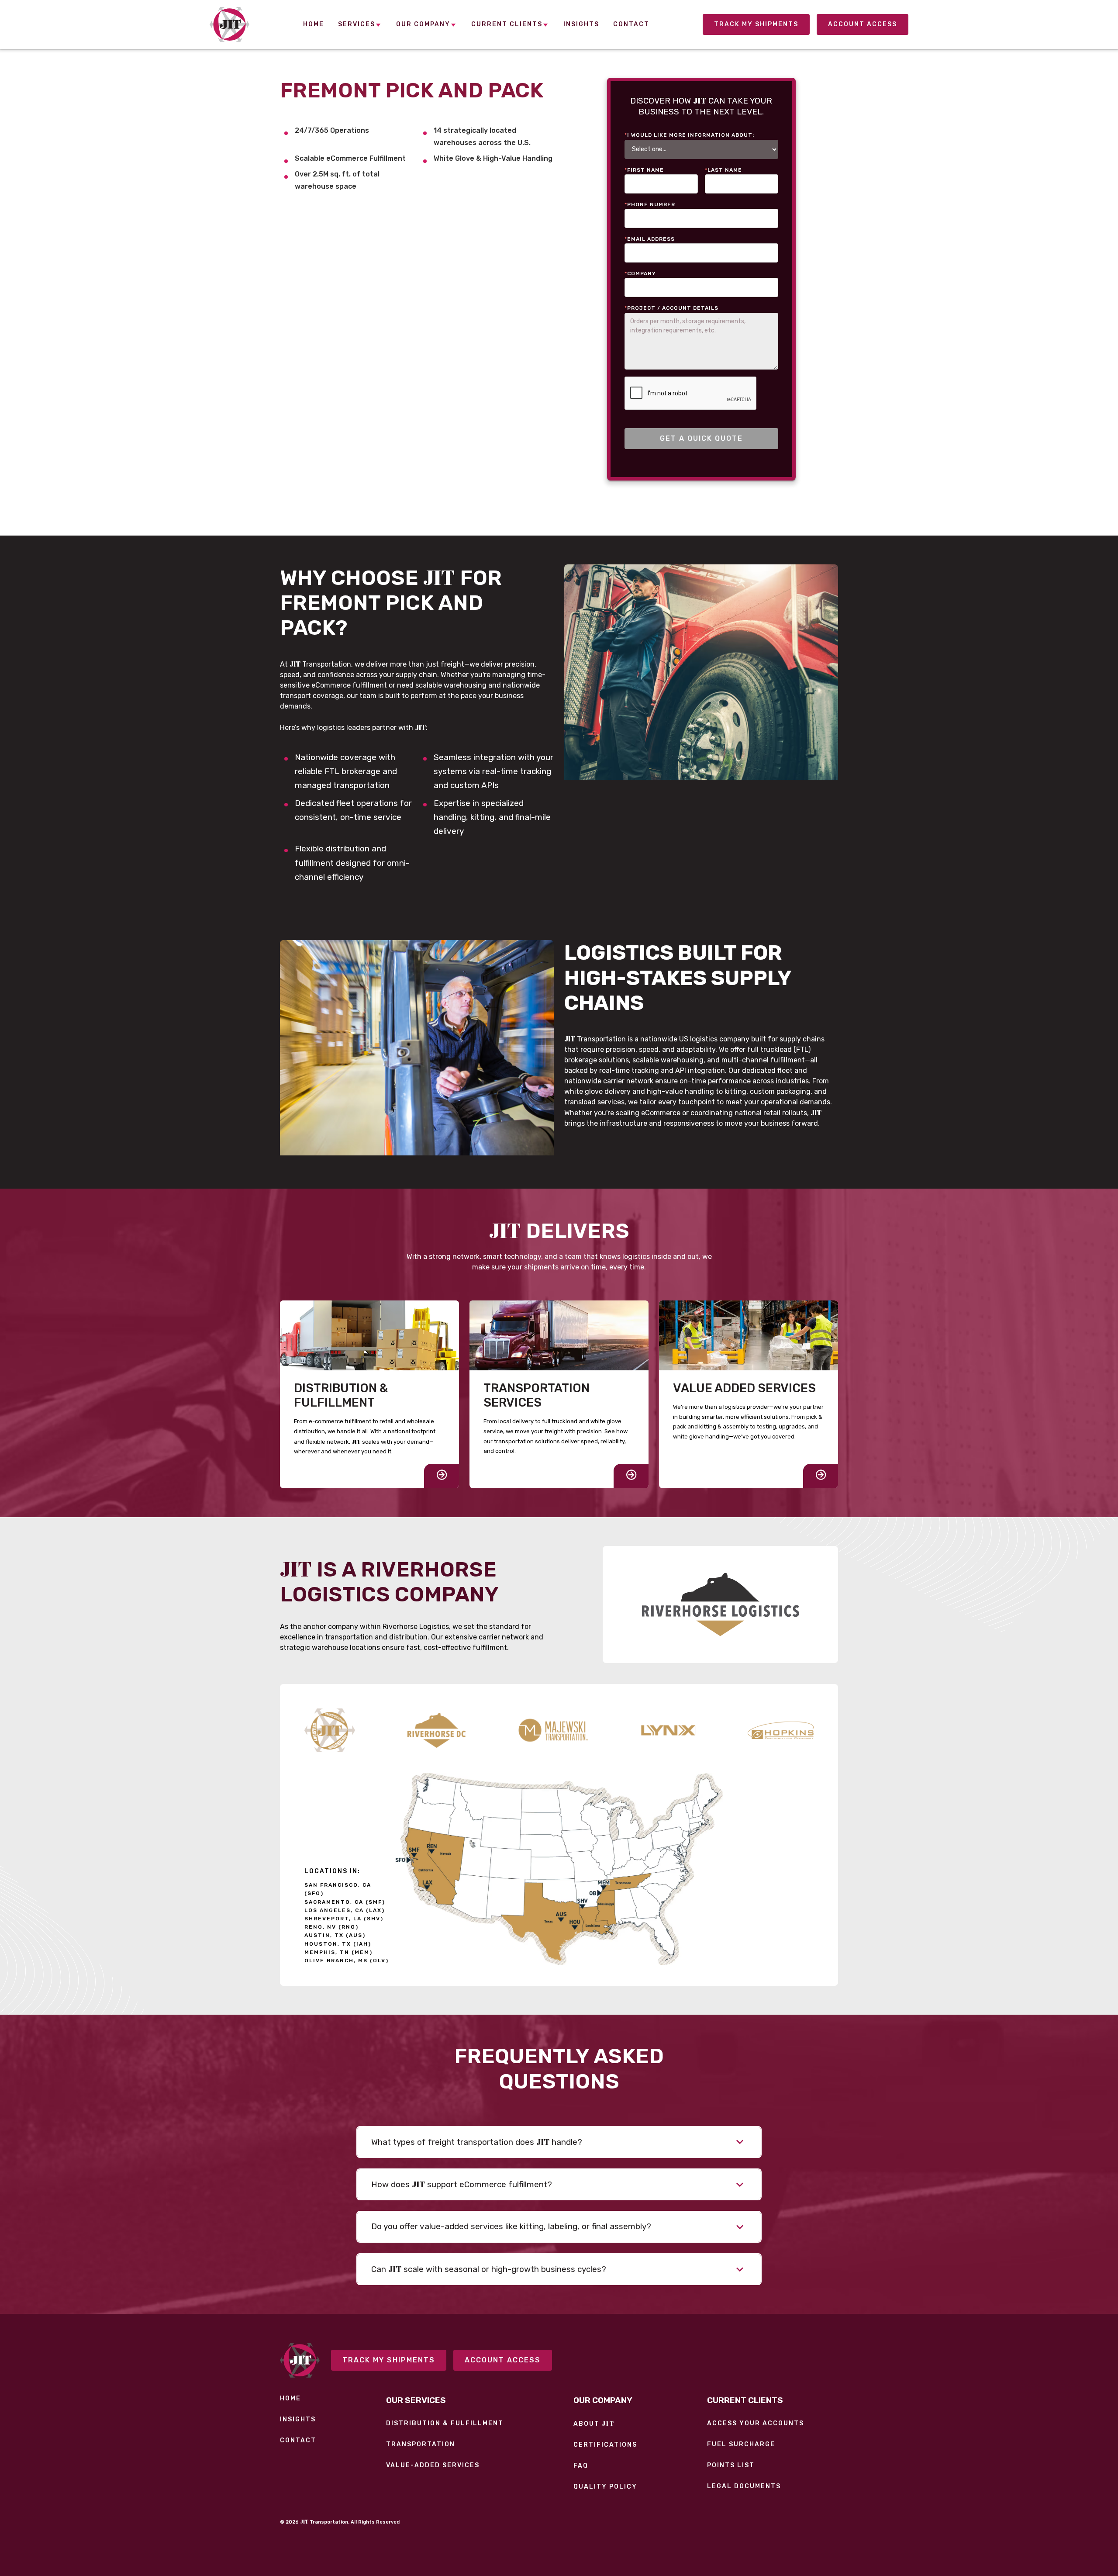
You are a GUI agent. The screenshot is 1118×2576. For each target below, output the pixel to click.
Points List (731, 2465)
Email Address (650, 239)
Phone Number (650, 204)
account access (863, 24)
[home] (229, 24)
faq (581, 2466)
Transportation (421, 2445)
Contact (298, 2441)
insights (298, 2420)
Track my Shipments (756, 24)
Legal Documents (744, 2486)
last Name (723, 170)
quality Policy (605, 2487)
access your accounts (756, 2424)
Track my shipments (389, 2360)
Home (290, 2399)
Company (640, 273)
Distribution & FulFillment (445, 2424)
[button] (360, 25)
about (594, 2424)
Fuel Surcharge (741, 2445)
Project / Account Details (671, 308)
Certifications (605, 2445)
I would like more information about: (689, 135)
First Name (644, 170)
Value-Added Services (433, 2465)
